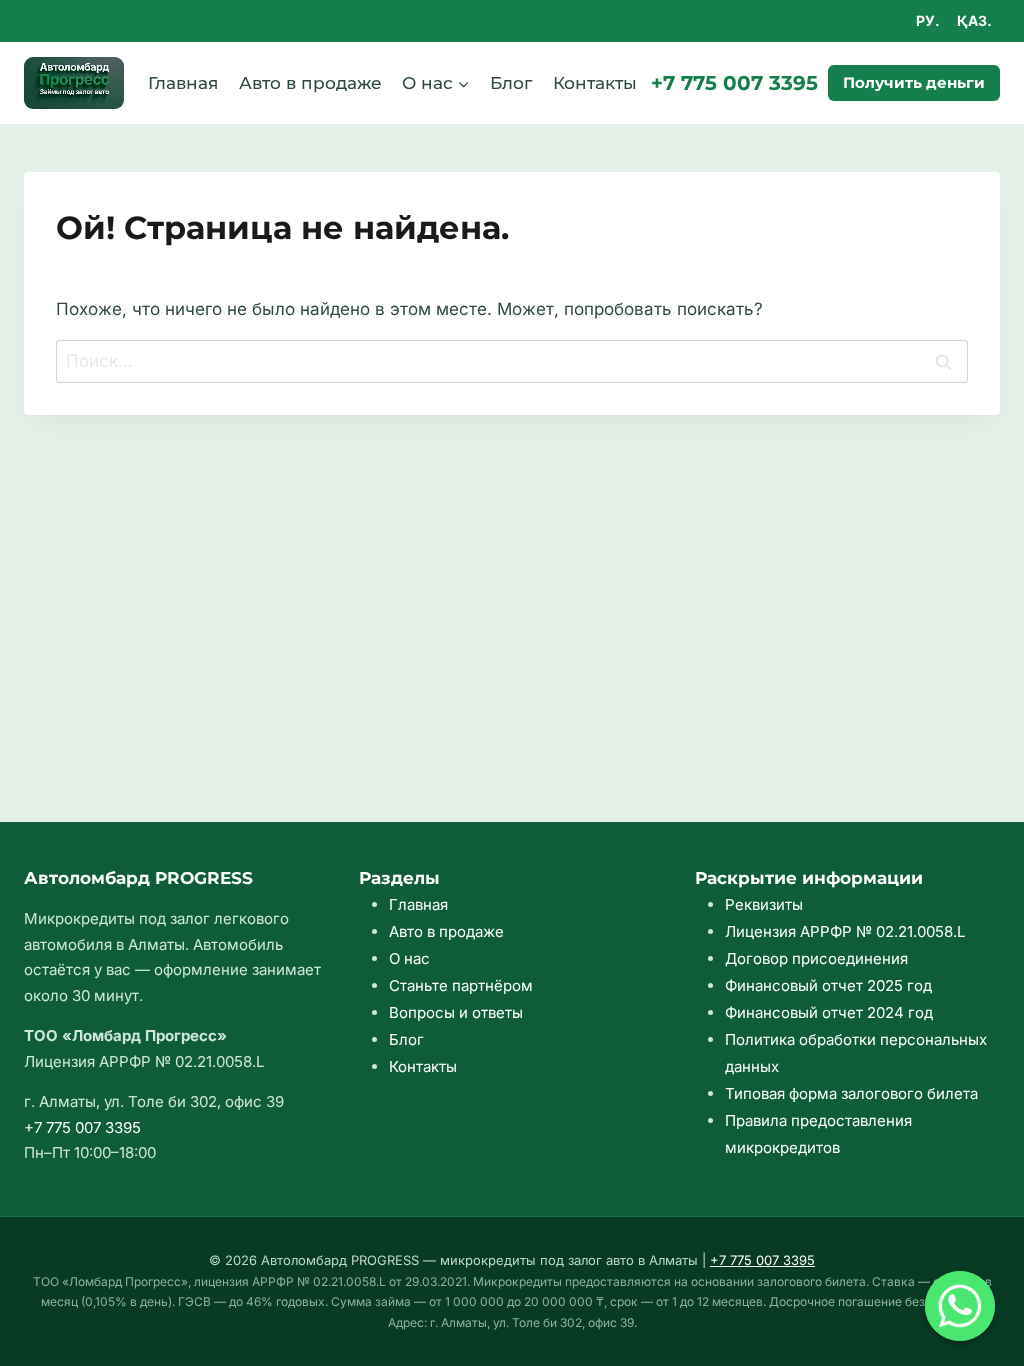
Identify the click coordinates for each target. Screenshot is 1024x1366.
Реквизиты (764, 904)
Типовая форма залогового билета (851, 1093)
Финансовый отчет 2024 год (829, 1012)
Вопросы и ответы (456, 1012)
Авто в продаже (310, 83)
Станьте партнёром (461, 985)
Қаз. (974, 20)
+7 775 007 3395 (734, 83)
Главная (183, 83)
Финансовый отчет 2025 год (828, 985)
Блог (511, 83)
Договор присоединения (816, 958)
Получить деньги (914, 82)
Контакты (595, 83)
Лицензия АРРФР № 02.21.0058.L (845, 931)
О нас (409, 958)
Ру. (928, 20)
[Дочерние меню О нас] (436, 83)
